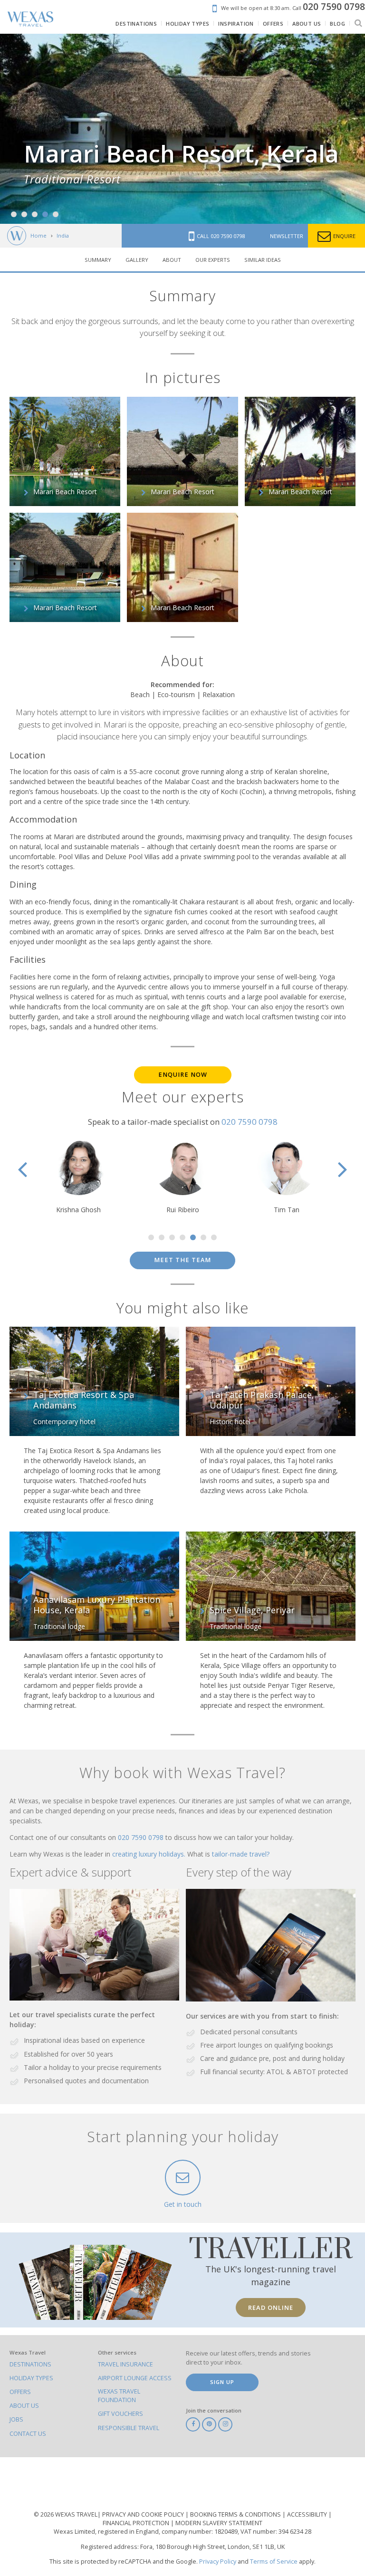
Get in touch (183, 2204)
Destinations (30, 2364)
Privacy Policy (218, 2562)
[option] (182, 129)
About (172, 260)
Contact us (28, 2434)
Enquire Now (183, 1075)
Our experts (213, 260)
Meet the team (182, 1260)
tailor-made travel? (241, 1854)
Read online (271, 2308)
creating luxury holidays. (150, 1854)
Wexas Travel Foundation (119, 2396)
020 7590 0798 (250, 1122)
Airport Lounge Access (135, 2378)
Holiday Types (31, 2378)
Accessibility (308, 2514)
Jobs (16, 2419)
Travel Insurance (125, 2364)
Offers (20, 2392)
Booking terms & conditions (236, 2514)
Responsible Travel (129, 2428)
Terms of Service (274, 2562)
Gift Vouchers (120, 2414)
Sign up (222, 2382)
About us (24, 2406)
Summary (98, 260)
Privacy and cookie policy (144, 2514)
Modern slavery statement (219, 2523)
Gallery (137, 260)
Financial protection (137, 2523)
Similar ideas (263, 260)
